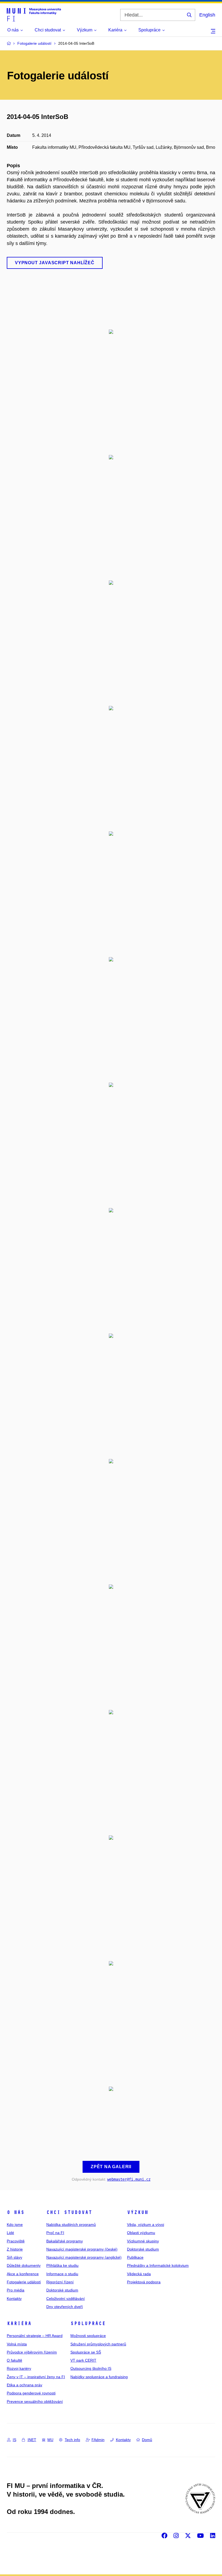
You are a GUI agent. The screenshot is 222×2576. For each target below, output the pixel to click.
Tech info (72, 2440)
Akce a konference (23, 2274)
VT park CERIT (83, 2360)
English (207, 15)
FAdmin (98, 2440)
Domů (147, 2440)
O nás (16, 2212)
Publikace (135, 2257)
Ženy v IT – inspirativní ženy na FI (36, 2377)
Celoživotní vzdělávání (66, 2299)
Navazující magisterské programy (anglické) (84, 2257)
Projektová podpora (144, 2282)
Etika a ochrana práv (25, 2385)
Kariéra (19, 2323)
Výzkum (138, 2212)
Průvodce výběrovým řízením (32, 2352)
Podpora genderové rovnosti (31, 2393)
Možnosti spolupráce (88, 2336)
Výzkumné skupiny (143, 2241)
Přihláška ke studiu (62, 2265)
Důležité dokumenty (24, 2265)
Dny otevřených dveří (65, 2307)
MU (50, 2440)
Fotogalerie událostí (24, 2282)
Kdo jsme (15, 2225)
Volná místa (17, 2344)
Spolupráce (88, 2323)
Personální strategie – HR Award (35, 2336)
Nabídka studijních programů (71, 2225)
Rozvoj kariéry (19, 2368)
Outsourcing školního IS (91, 2368)
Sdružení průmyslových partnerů (98, 2344)
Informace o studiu (62, 2274)
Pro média (16, 2290)
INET (32, 2440)
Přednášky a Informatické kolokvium (158, 2265)
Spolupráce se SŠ (86, 2352)
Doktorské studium (62, 2290)
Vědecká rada (139, 2274)
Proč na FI (55, 2233)
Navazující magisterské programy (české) (82, 2249)
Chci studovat (69, 2212)
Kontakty (14, 2299)
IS (14, 2440)
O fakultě (14, 2360)
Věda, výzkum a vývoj (146, 2225)
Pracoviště (16, 2241)
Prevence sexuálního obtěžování (35, 2401)
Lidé (10, 2233)
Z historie (15, 2249)
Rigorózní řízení (60, 2282)
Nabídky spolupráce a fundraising (99, 2377)
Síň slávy (14, 2257)
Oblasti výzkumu (141, 2233)
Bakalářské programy (65, 2241)
